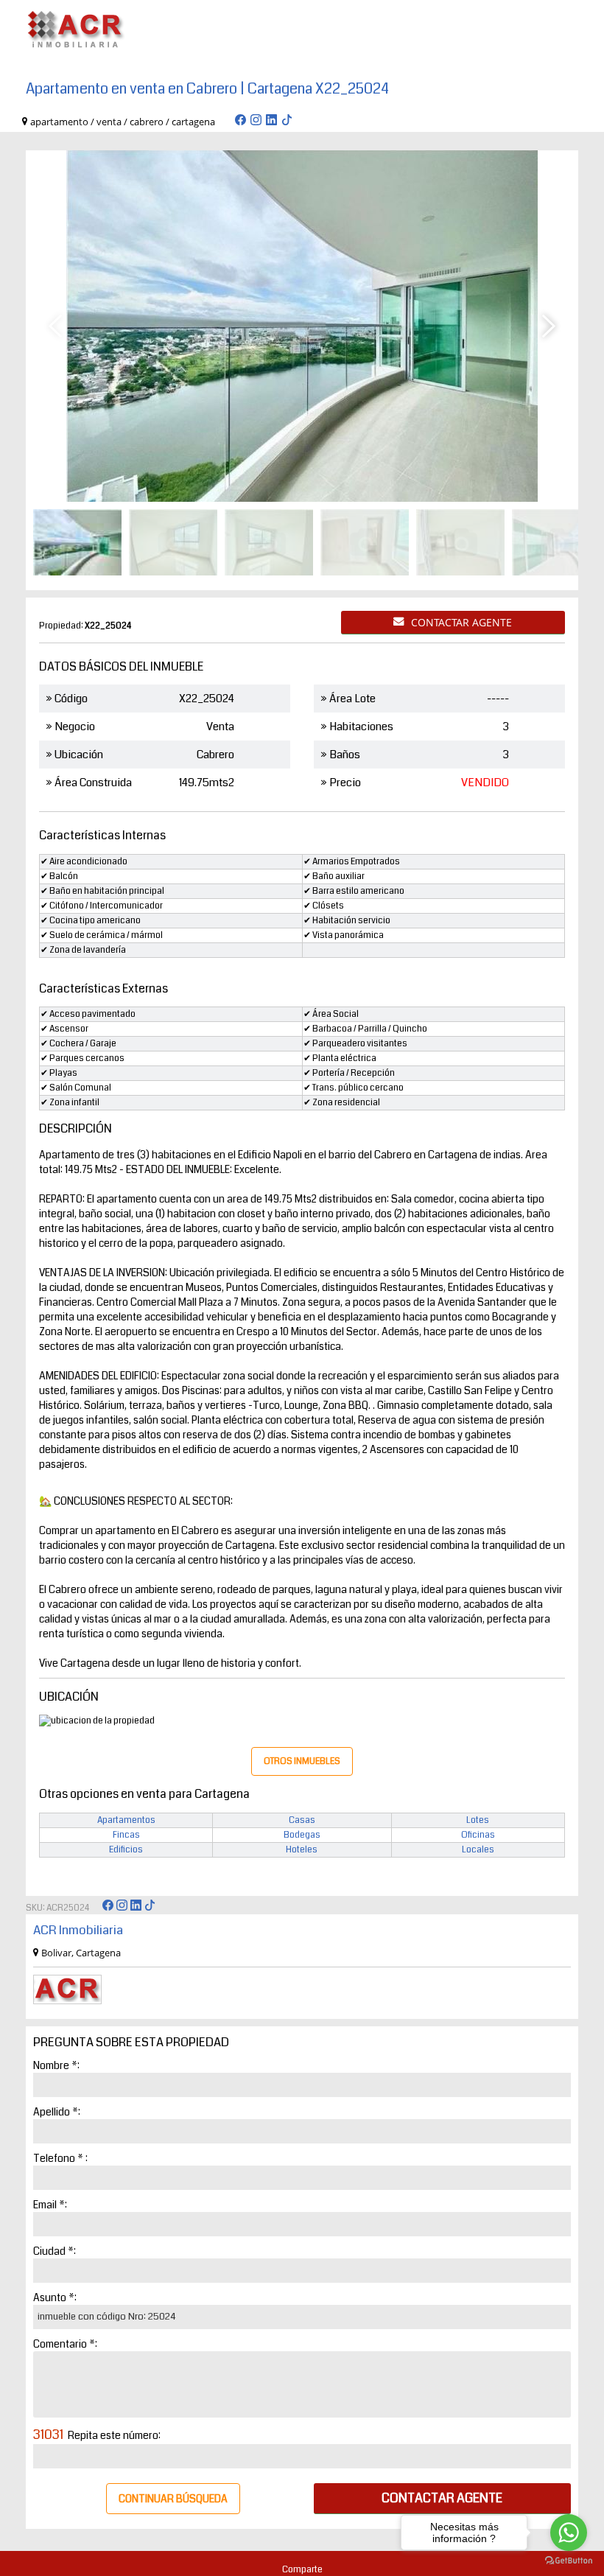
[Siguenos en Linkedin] (271, 122)
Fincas (126, 1835)
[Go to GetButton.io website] (569, 2561)
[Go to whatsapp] (569, 2533)
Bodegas (302, 1835)
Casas (302, 1820)
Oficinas (478, 1835)
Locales (478, 1850)
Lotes (478, 1820)
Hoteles (302, 1850)
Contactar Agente (461, 622)
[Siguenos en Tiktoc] (287, 122)
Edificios (126, 1850)
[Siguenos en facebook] (240, 122)
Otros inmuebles (302, 1761)
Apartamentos (126, 1820)
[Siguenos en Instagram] (256, 122)
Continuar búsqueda (173, 2499)
